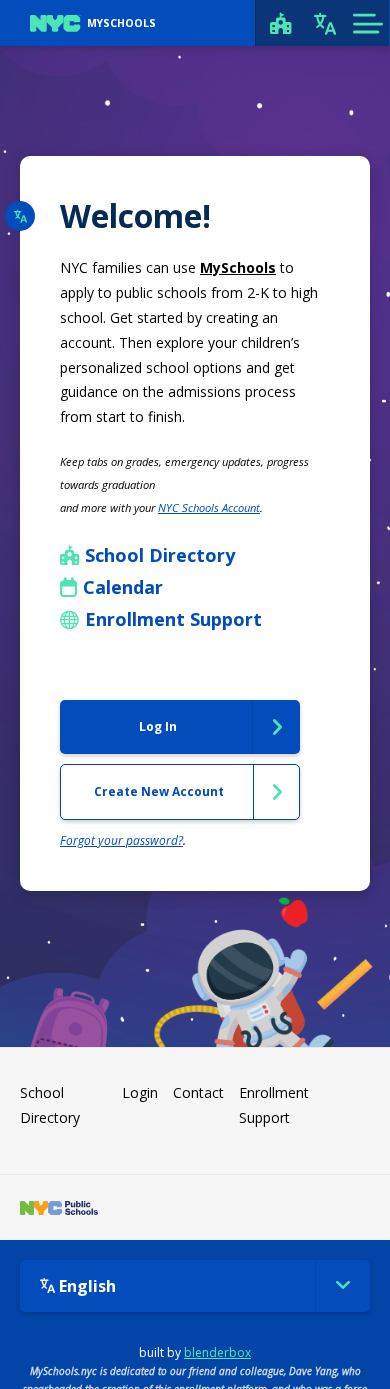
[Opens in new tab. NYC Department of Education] (59, 1207)
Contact (198, 1092)
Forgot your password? (121, 840)
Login (140, 1092)
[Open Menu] (367, 23)
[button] (20, 216)
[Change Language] (325, 23)
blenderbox (217, 1352)
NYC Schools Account (209, 507)
